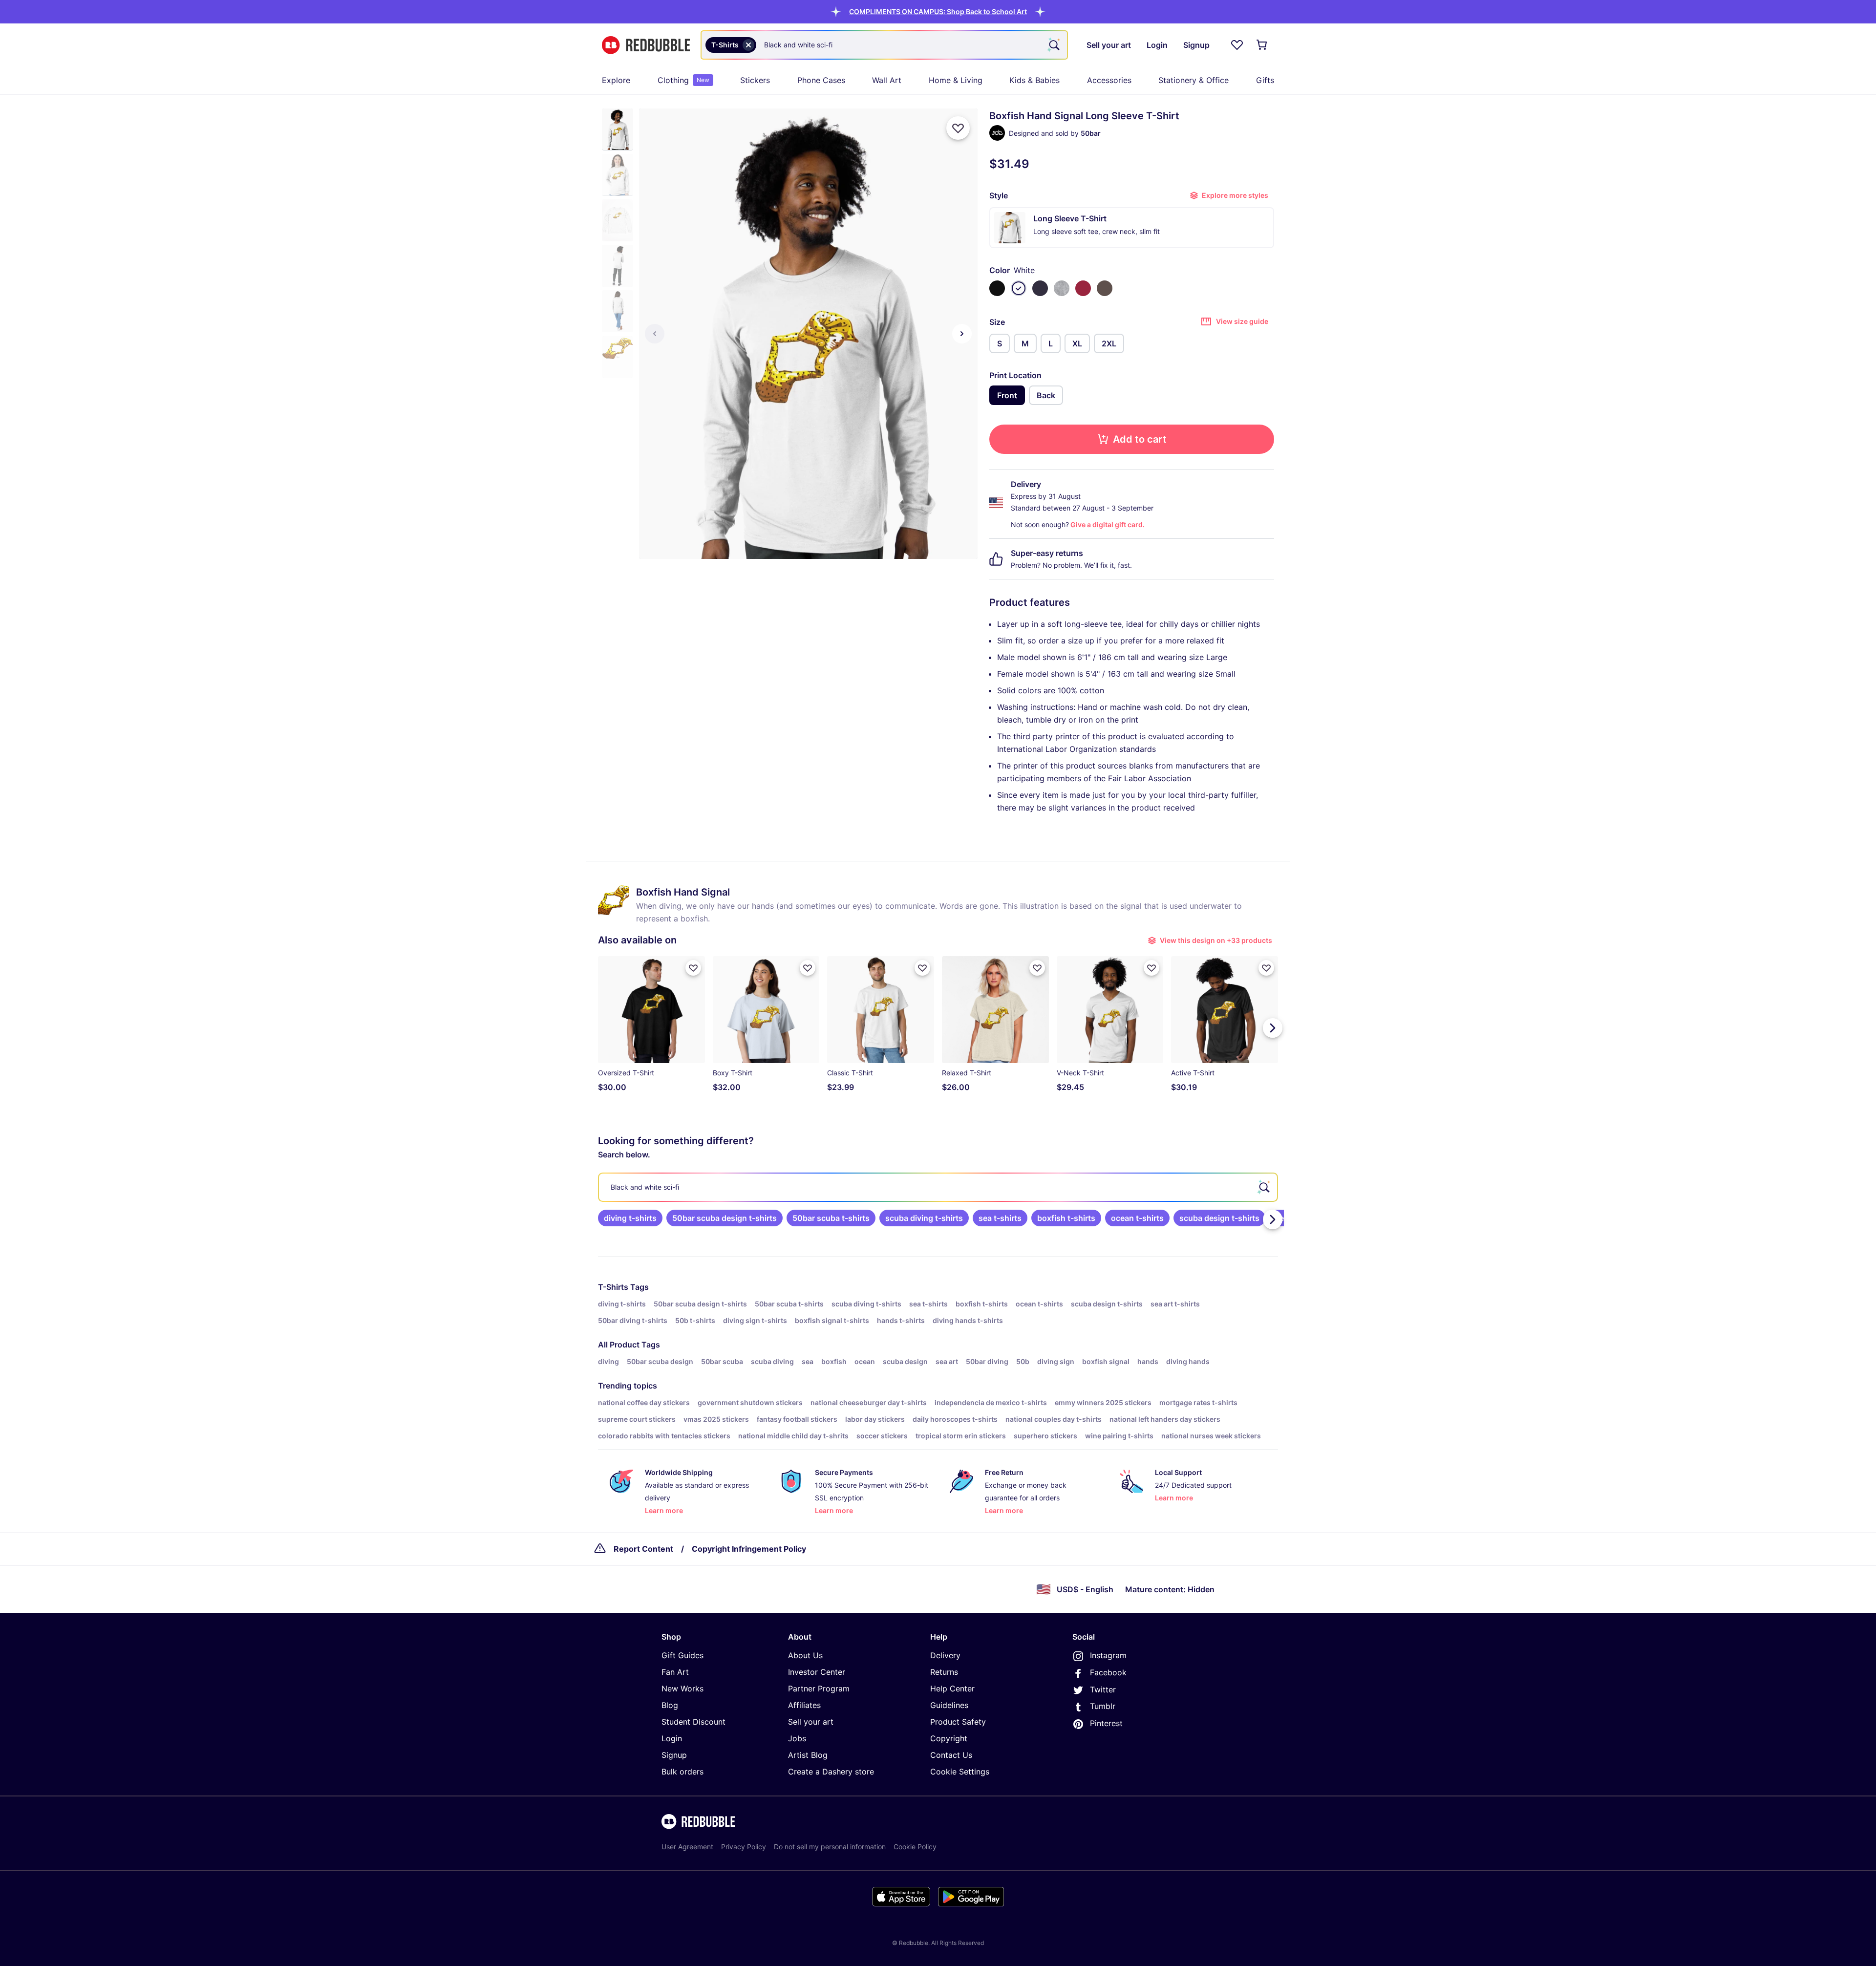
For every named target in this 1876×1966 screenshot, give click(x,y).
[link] (630, 1218)
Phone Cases (821, 80)
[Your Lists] (1237, 45)
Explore (616, 80)
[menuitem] (616, 80)
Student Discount (693, 1722)
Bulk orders (682, 1772)
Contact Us (951, 1755)
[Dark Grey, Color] (1105, 288)
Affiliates (804, 1705)
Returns (944, 1672)
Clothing (683, 80)
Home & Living (956, 80)
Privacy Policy (744, 1847)
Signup (674, 1755)
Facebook (1108, 1672)
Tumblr (1103, 1706)
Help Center (952, 1688)
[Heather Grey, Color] (1062, 288)
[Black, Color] (997, 288)
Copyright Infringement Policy (749, 1549)
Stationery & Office (1194, 80)
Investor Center (817, 1672)
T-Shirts (613, 1287)
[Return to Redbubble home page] (646, 45)
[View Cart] (1262, 45)
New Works (682, 1688)
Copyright (949, 1738)
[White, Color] (1019, 288)
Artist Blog (808, 1755)
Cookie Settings (960, 1772)
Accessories (1109, 80)
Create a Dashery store (831, 1772)
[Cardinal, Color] (1083, 288)
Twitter (1103, 1689)
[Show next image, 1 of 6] (962, 334)
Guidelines (949, 1705)
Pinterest (1106, 1723)
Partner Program (819, 1688)
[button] (938, 11)
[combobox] (884, 45)
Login (672, 1738)
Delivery (945, 1655)
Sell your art (811, 1722)
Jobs (797, 1738)
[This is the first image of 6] (655, 334)
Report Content (643, 1549)
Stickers (755, 80)
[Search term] (1053, 45)
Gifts (1265, 80)
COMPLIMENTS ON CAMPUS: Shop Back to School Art (938, 11)
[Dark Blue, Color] (1040, 288)
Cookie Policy (915, 1847)
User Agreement (687, 1847)
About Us (805, 1655)
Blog (670, 1705)
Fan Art (675, 1672)
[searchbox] (938, 1187)
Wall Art (887, 80)
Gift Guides (682, 1655)
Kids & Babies (1034, 80)
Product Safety (958, 1722)
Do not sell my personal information (830, 1847)
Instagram (1108, 1655)
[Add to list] (958, 128)
